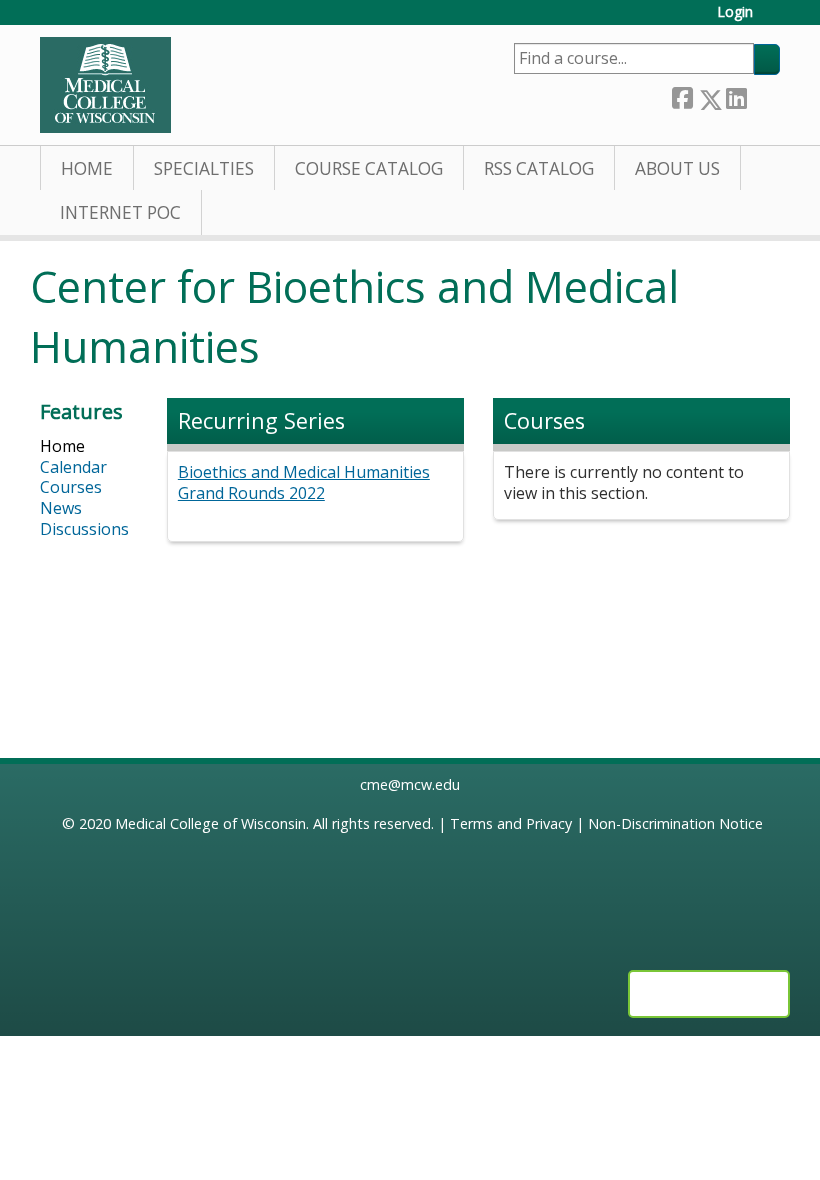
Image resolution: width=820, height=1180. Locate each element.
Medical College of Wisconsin (210, 823)
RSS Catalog (539, 168)
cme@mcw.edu (410, 784)
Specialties (204, 168)
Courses (71, 487)
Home (87, 168)
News (61, 508)
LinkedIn (736, 95)
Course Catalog (369, 168)
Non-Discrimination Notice (675, 823)
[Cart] (774, 19)
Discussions (84, 529)
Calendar (73, 467)
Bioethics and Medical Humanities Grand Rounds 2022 (304, 482)
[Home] (105, 85)
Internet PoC (120, 212)
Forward (763, 95)
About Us (677, 168)
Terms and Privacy (511, 823)
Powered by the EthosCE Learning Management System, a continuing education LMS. (709, 994)
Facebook (682, 95)
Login (735, 12)
